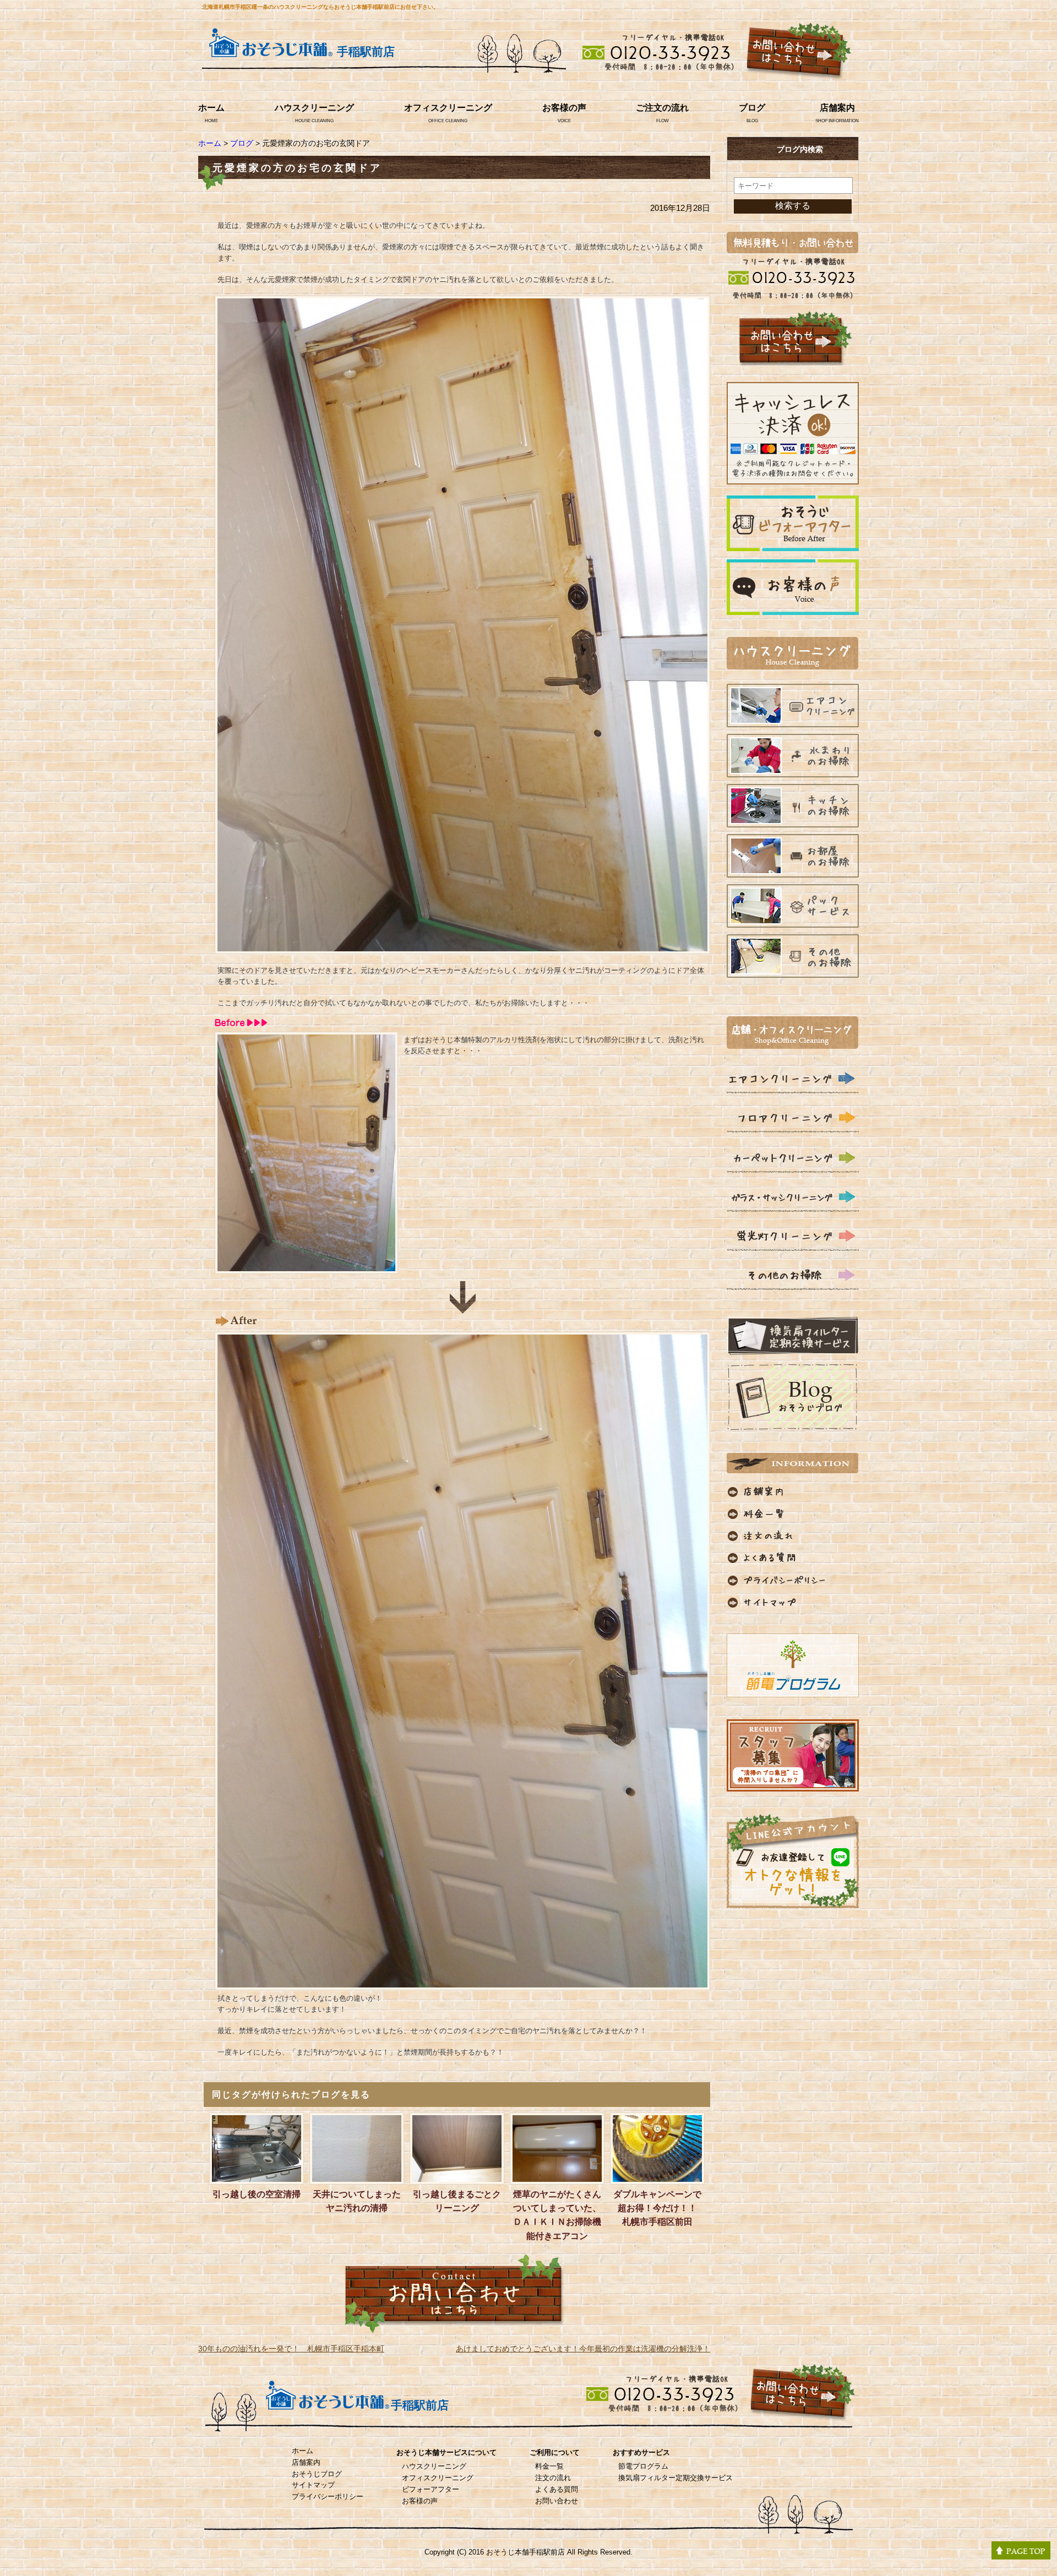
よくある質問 (557, 2489)
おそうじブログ (317, 2474)
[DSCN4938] (306, 1267)
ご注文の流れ (662, 108)
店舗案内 (837, 108)
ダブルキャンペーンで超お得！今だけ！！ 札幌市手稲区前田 (659, 2208)
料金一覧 (549, 2466)
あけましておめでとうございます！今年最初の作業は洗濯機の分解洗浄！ (583, 2349)
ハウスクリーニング (314, 108)
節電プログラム (643, 2466)
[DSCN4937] (462, 947)
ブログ (752, 108)
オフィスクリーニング (448, 108)
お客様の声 (564, 108)
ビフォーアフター (431, 2489)
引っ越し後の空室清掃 (257, 2194)
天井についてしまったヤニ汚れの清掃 (357, 2201)
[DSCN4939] (462, 1983)
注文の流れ (553, 2478)
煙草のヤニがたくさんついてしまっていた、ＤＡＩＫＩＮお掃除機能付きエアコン (557, 2215)
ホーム (211, 108)
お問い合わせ (557, 2501)
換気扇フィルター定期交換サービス (675, 2478)
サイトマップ (313, 2485)
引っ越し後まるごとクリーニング (457, 2201)
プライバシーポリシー (328, 2496)
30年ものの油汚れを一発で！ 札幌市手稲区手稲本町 (291, 2349)
